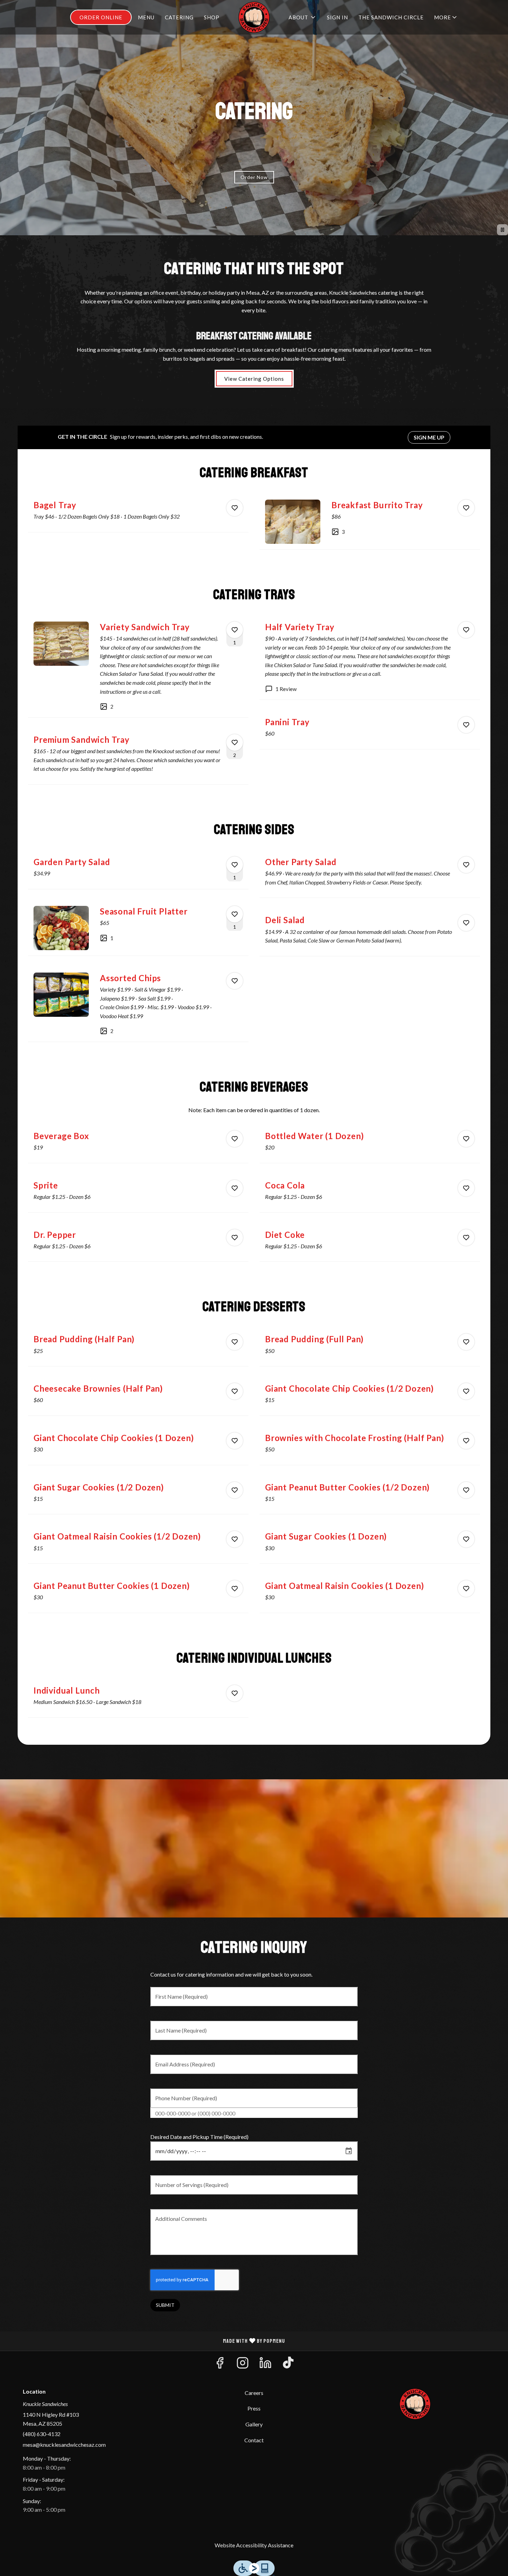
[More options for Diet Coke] (466, 1238)
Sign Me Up (429, 437)
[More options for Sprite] (235, 1188)
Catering (179, 17)
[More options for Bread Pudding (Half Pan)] (235, 1342)
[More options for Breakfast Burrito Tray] (466, 508)
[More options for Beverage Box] (235, 1139)
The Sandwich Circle (391, 17)
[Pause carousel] (502, 230)
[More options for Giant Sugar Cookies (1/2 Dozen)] (235, 1490)
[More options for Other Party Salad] (466, 865)
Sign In (337, 17)
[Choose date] (349, 2151)
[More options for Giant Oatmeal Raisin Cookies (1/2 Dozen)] (235, 1539)
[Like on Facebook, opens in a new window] (220, 2365)
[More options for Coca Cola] (466, 1188)
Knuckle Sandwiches (415, 2404)
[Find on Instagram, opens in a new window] (243, 2365)
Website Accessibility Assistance (254, 2545)
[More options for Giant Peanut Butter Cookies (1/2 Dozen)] (466, 1490)
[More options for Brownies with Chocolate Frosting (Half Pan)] (466, 1441)
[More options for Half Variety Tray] (466, 630)
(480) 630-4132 (42, 2434)
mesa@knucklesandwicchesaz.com (64, 2445)
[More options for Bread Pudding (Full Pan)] (466, 1342)
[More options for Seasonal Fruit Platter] (235, 914)
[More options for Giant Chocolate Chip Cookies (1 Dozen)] (235, 1441)
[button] (446, 17)
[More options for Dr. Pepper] (235, 1238)
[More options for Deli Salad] (466, 923)
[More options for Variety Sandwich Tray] (235, 630)
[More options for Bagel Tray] (235, 508)
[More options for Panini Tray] (466, 725)
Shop (212, 17)
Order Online (101, 17)
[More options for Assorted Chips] (235, 981)
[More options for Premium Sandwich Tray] (235, 742)
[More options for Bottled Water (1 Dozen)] (466, 1139)
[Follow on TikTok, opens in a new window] (288, 2365)
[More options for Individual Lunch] (235, 1693)
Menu (146, 17)
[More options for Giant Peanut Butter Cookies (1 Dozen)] (235, 1589)
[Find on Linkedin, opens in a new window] (265, 2365)
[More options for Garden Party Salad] (235, 865)
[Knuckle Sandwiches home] (254, 17)
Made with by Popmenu (145, 2341)
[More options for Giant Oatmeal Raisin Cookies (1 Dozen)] (466, 1589)
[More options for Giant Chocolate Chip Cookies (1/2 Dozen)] (466, 1391)
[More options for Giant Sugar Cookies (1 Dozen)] (466, 1539)
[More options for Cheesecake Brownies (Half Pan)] (235, 1391)
